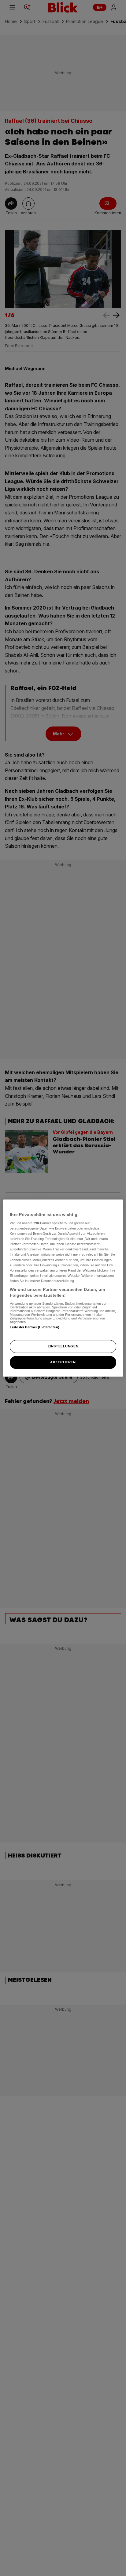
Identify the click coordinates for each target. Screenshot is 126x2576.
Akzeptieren (63, 1362)
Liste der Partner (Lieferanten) (35, 1327)
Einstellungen (63, 1346)
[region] (63, 1288)
